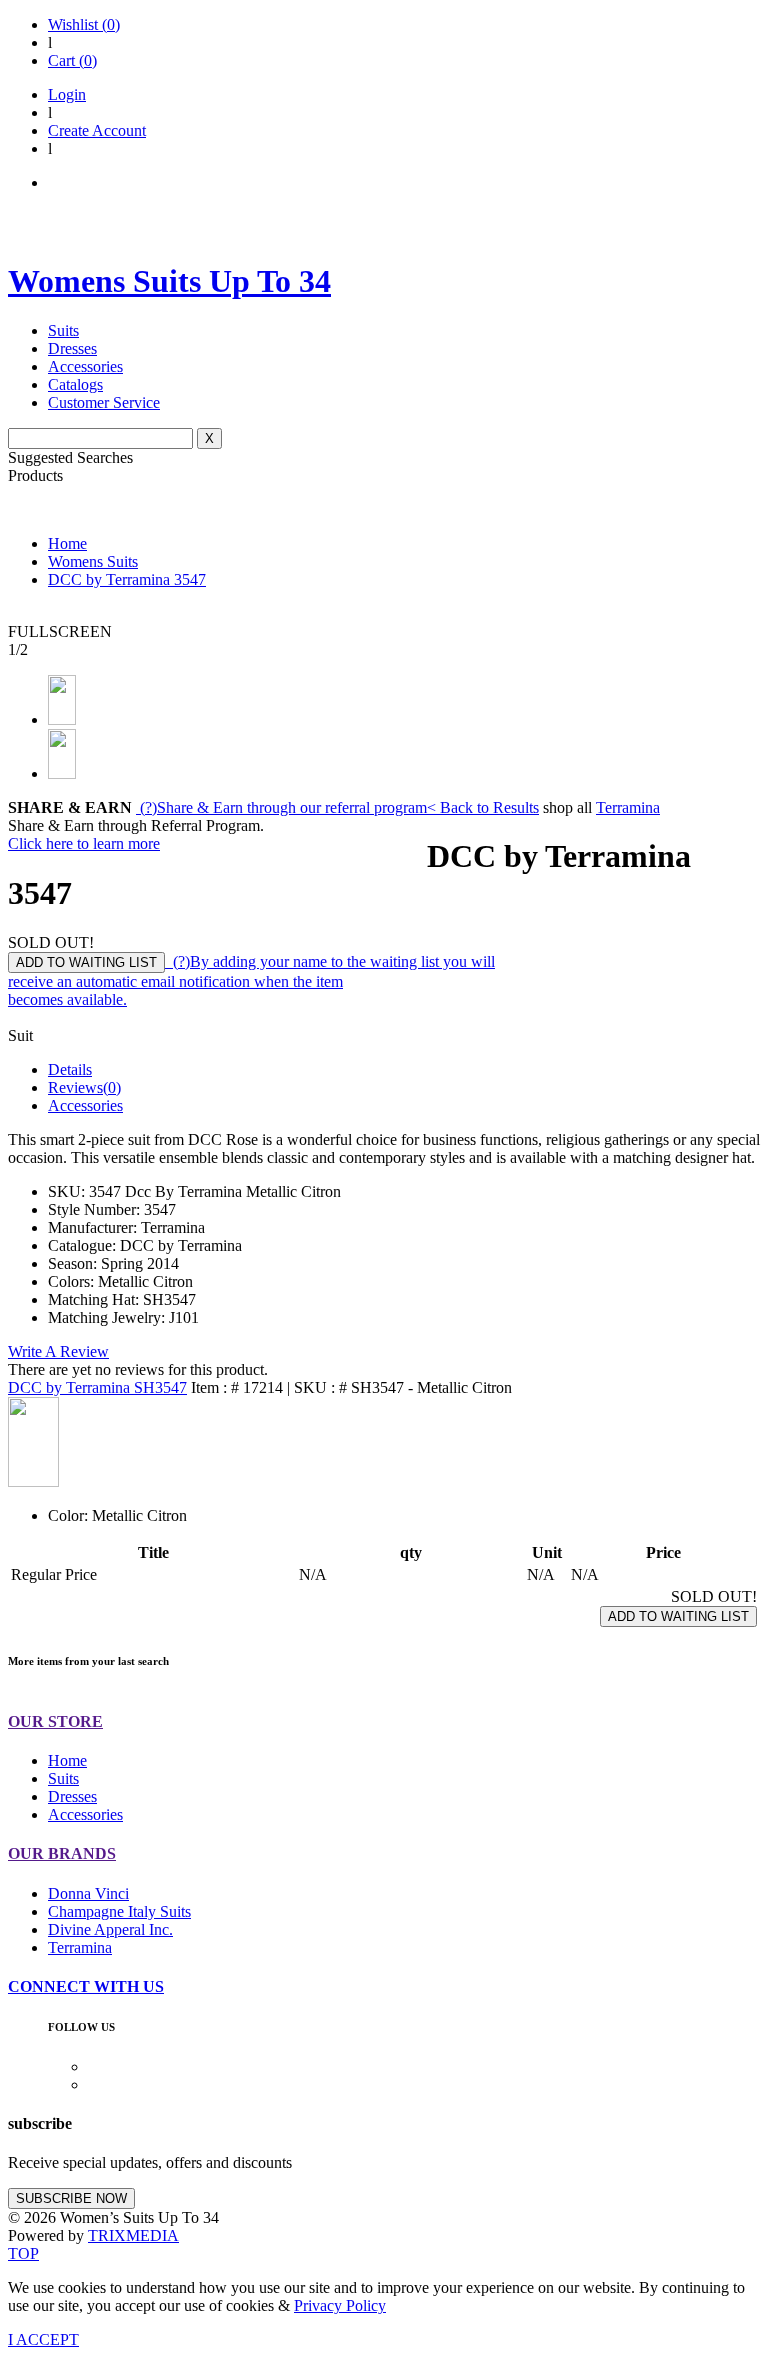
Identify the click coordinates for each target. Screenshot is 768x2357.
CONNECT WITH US (86, 1986)
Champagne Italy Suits (119, 1911)
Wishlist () (84, 24)
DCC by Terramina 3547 (127, 579)
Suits (63, 330)
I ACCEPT (43, 2339)
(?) (281, 807)
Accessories (85, 366)
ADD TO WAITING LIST (86, 962)
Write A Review (58, 1351)
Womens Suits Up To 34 (169, 281)
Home (67, 543)
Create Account (97, 130)
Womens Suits (93, 561)
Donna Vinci (88, 1893)
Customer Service (104, 402)
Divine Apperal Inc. (110, 1929)
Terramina (628, 807)
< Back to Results (483, 807)
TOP (23, 2253)
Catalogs (75, 384)
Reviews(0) (84, 1087)
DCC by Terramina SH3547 (97, 1387)
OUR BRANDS (62, 1853)
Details (70, 1069)
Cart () (72, 60)
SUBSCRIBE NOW (71, 2198)
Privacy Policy (340, 2305)
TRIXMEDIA (133, 2235)
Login (67, 94)
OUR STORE (55, 1721)
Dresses (72, 348)
